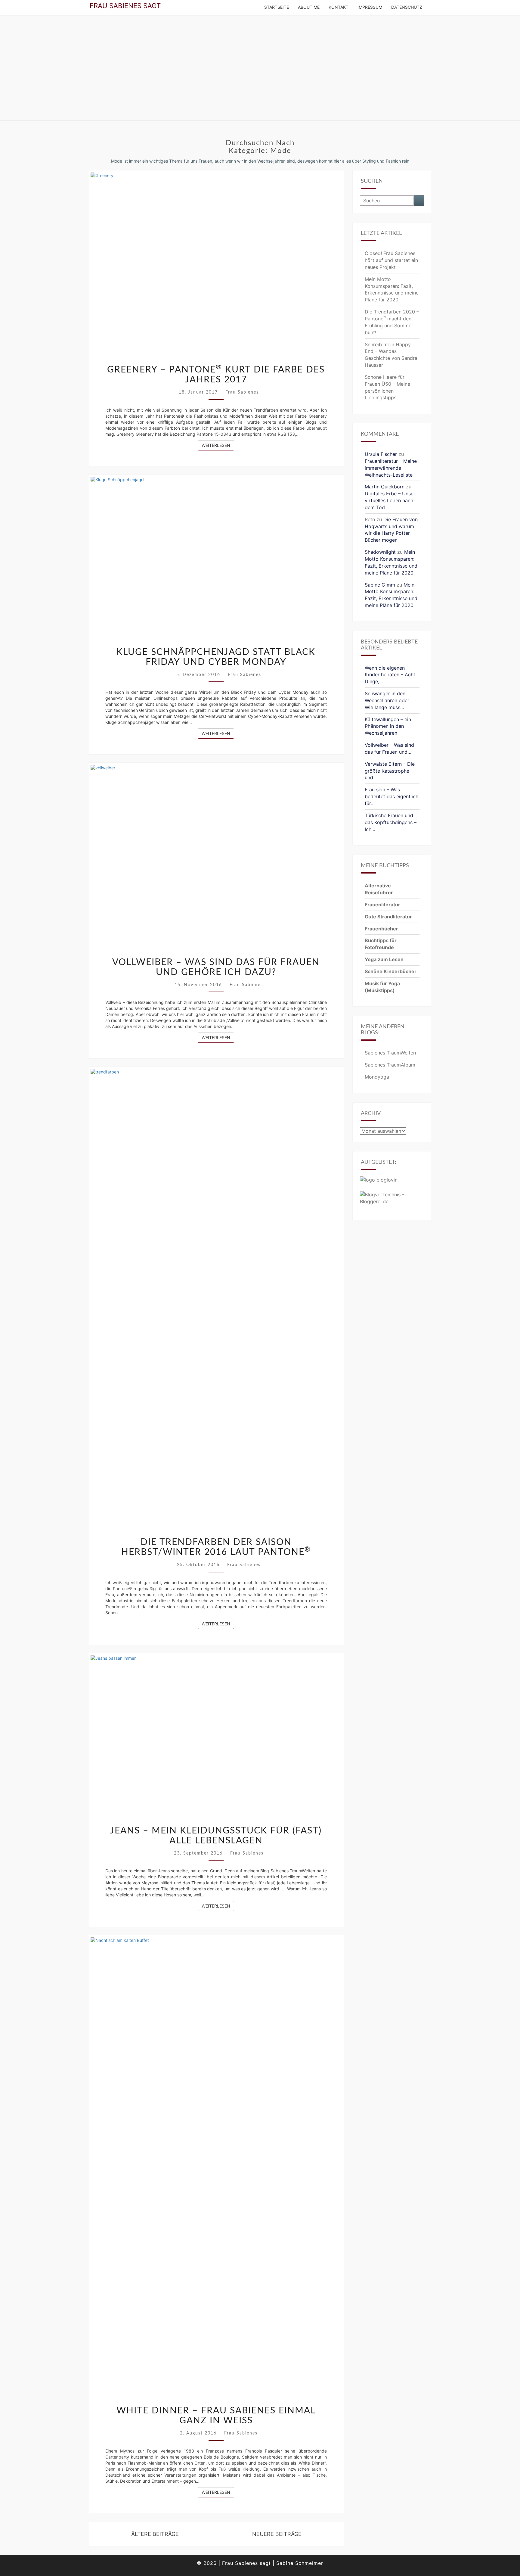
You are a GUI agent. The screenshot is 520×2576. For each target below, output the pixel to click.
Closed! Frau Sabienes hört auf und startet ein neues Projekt (391, 260)
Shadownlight (380, 552)
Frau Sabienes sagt (125, 6)
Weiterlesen (218, 445)
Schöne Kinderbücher (391, 971)
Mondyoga (377, 1077)
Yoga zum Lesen (384, 959)
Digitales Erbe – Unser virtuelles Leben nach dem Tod (390, 500)
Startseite (277, 7)
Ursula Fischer (381, 454)
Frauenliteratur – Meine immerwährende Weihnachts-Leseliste (391, 468)
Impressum (370, 7)
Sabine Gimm (380, 585)
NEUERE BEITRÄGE (278, 2534)
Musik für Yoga (382, 983)
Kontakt (339, 7)
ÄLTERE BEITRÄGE (154, 2534)
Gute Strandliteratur (388, 917)
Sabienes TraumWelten (390, 1053)
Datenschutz (407, 7)
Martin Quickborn (385, 487)
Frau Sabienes (242, 392)
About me (309, 7)
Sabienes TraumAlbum (390, 1065)
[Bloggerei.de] (392, 1200)
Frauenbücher (381, 929)
